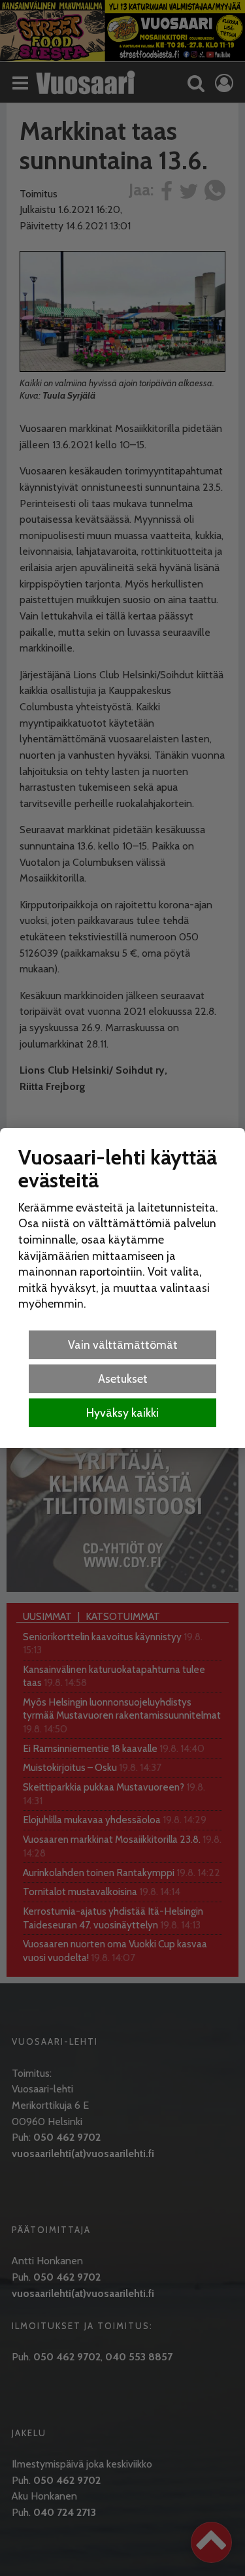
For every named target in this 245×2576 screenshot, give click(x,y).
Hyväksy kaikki (122, 1412)
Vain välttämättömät (123, 1345)
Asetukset (123, 1379)
